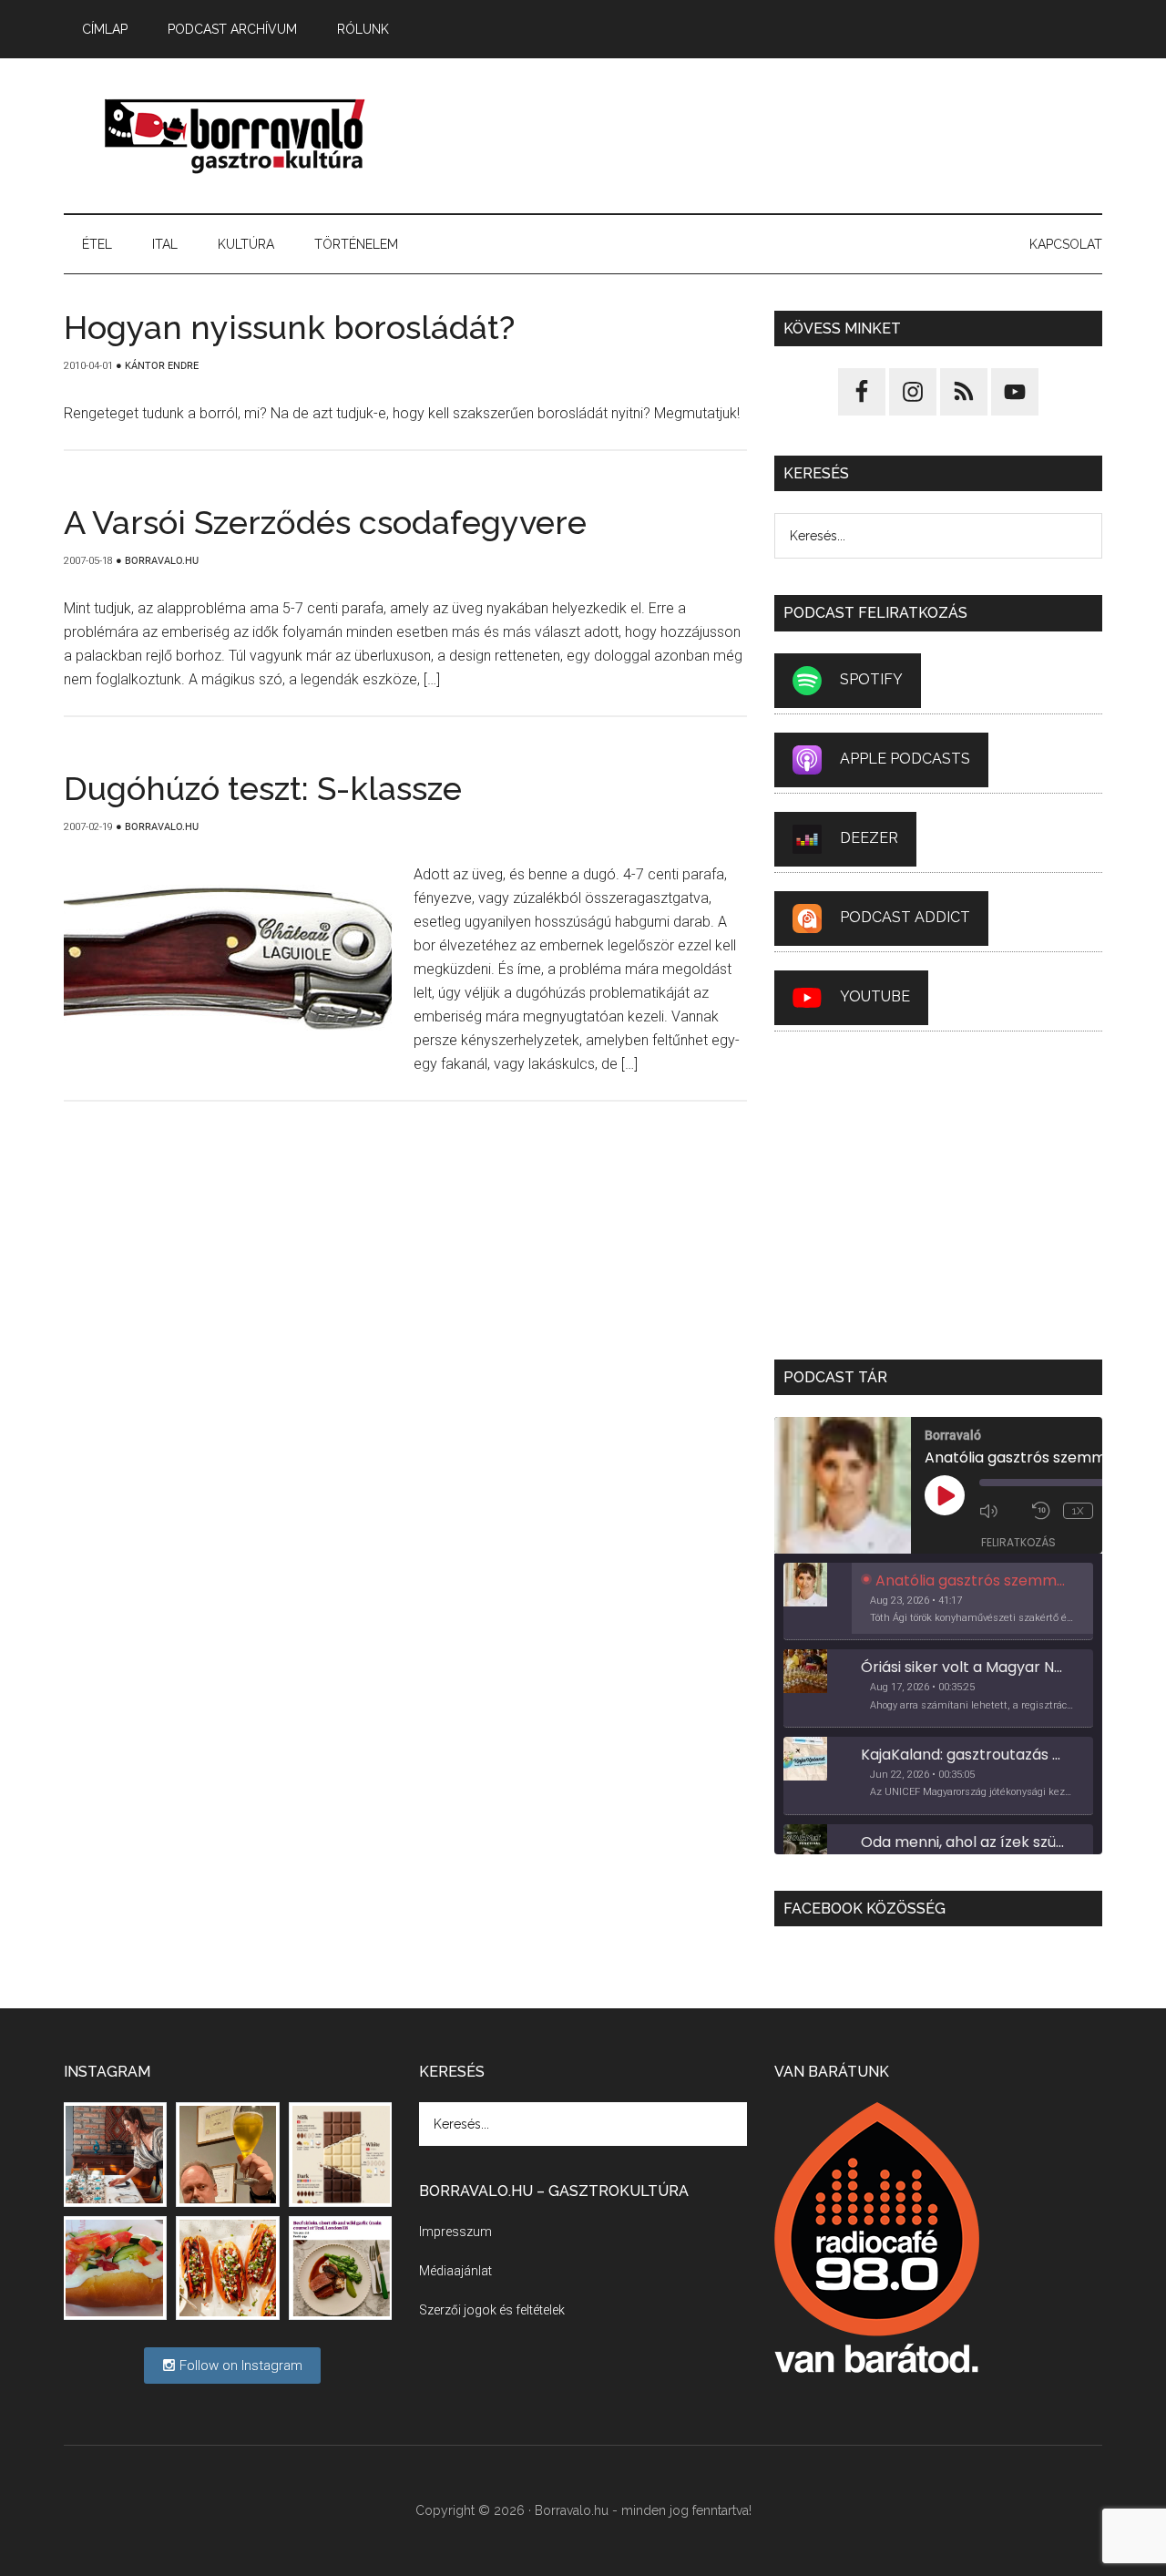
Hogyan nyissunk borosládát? (289, 327)
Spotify (871, 679)
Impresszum (455, 2232)
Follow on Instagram (239, 2366)
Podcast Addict (905, 917)
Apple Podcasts (905, 759)
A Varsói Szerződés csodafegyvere (325, 522)
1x (1078, 1511)
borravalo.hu (237, 136)
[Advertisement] (771, 136)
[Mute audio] (1001, 1511)
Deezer (869, 838)
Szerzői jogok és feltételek (492, 2310)
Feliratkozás (1018, 1542)
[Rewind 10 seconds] (1043, 1511)
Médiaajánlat (455, 2271)
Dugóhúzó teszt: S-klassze (263, 788)
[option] (938, 1602)
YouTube (875, 996)
